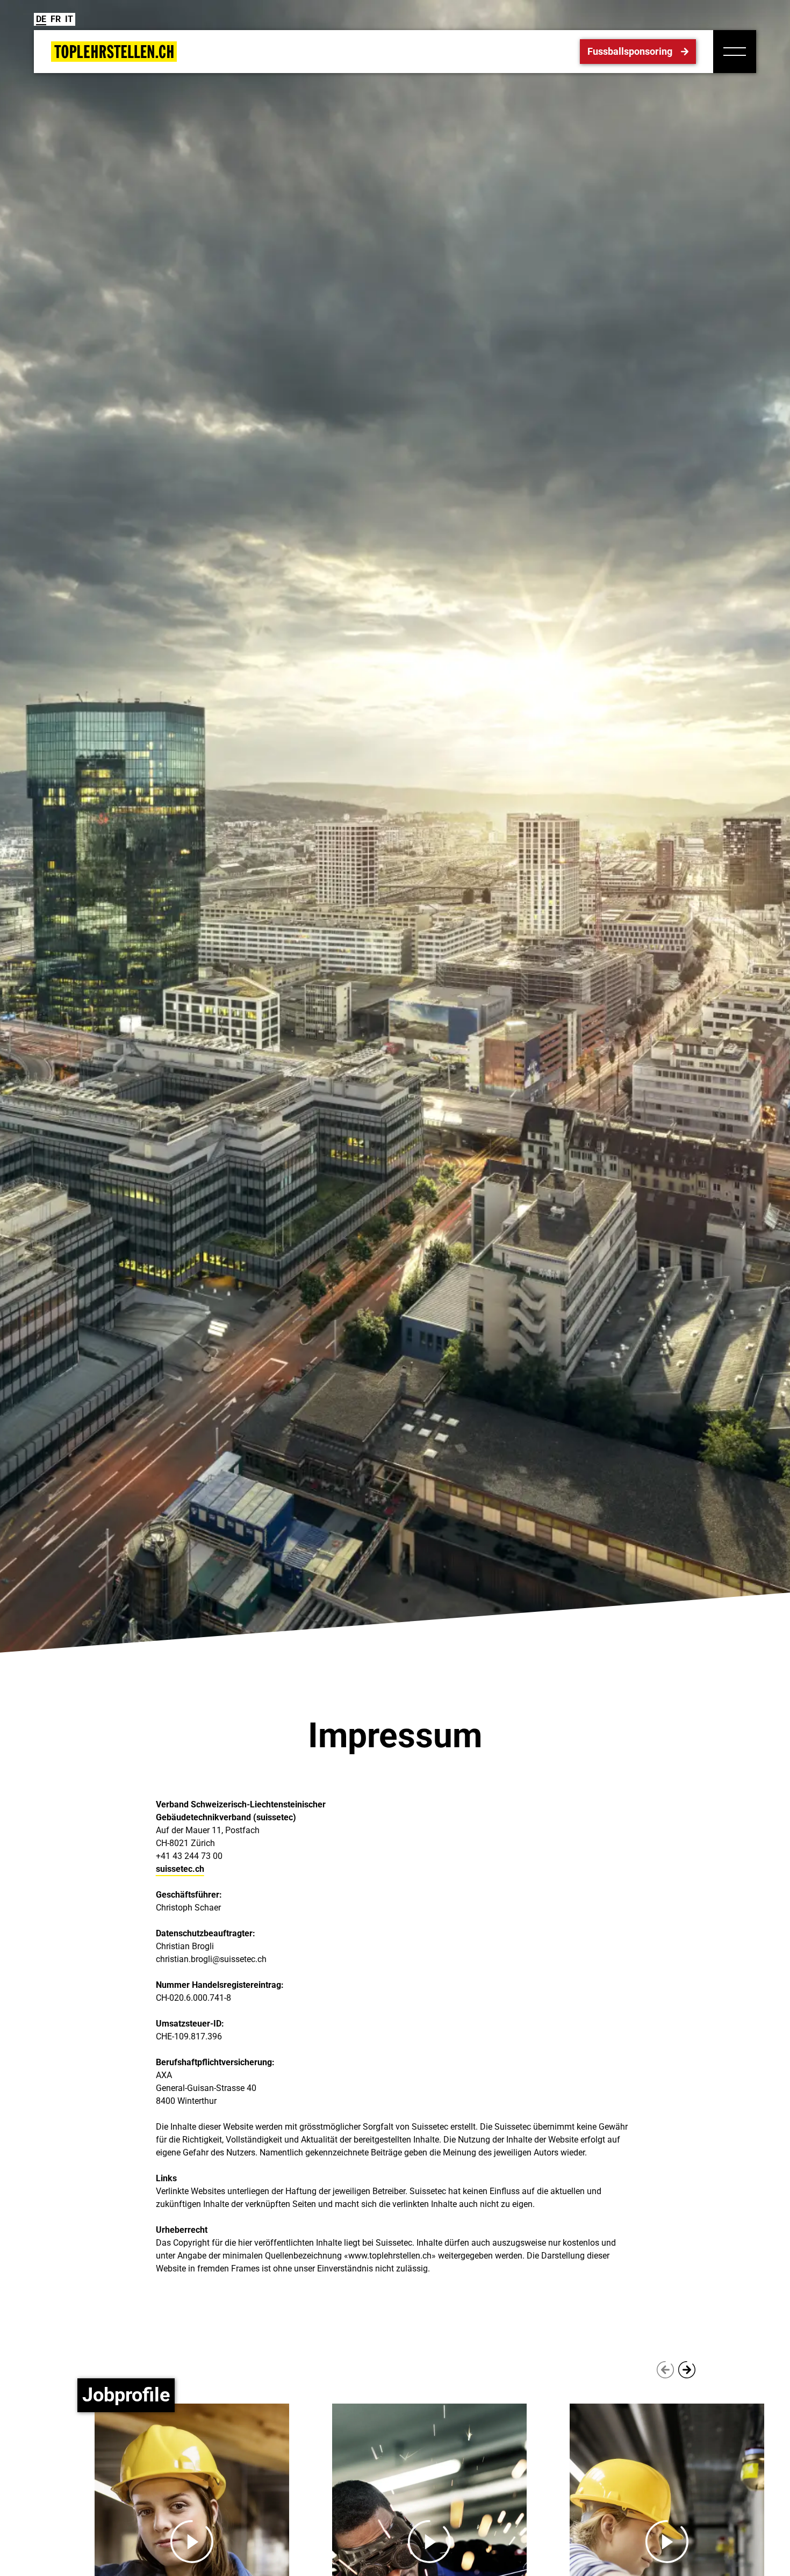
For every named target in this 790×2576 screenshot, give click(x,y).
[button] (735, 52)
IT (69, 19)
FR (56, 19)
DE (41, 19)
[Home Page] (114, 52)
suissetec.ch (180, 1869)
